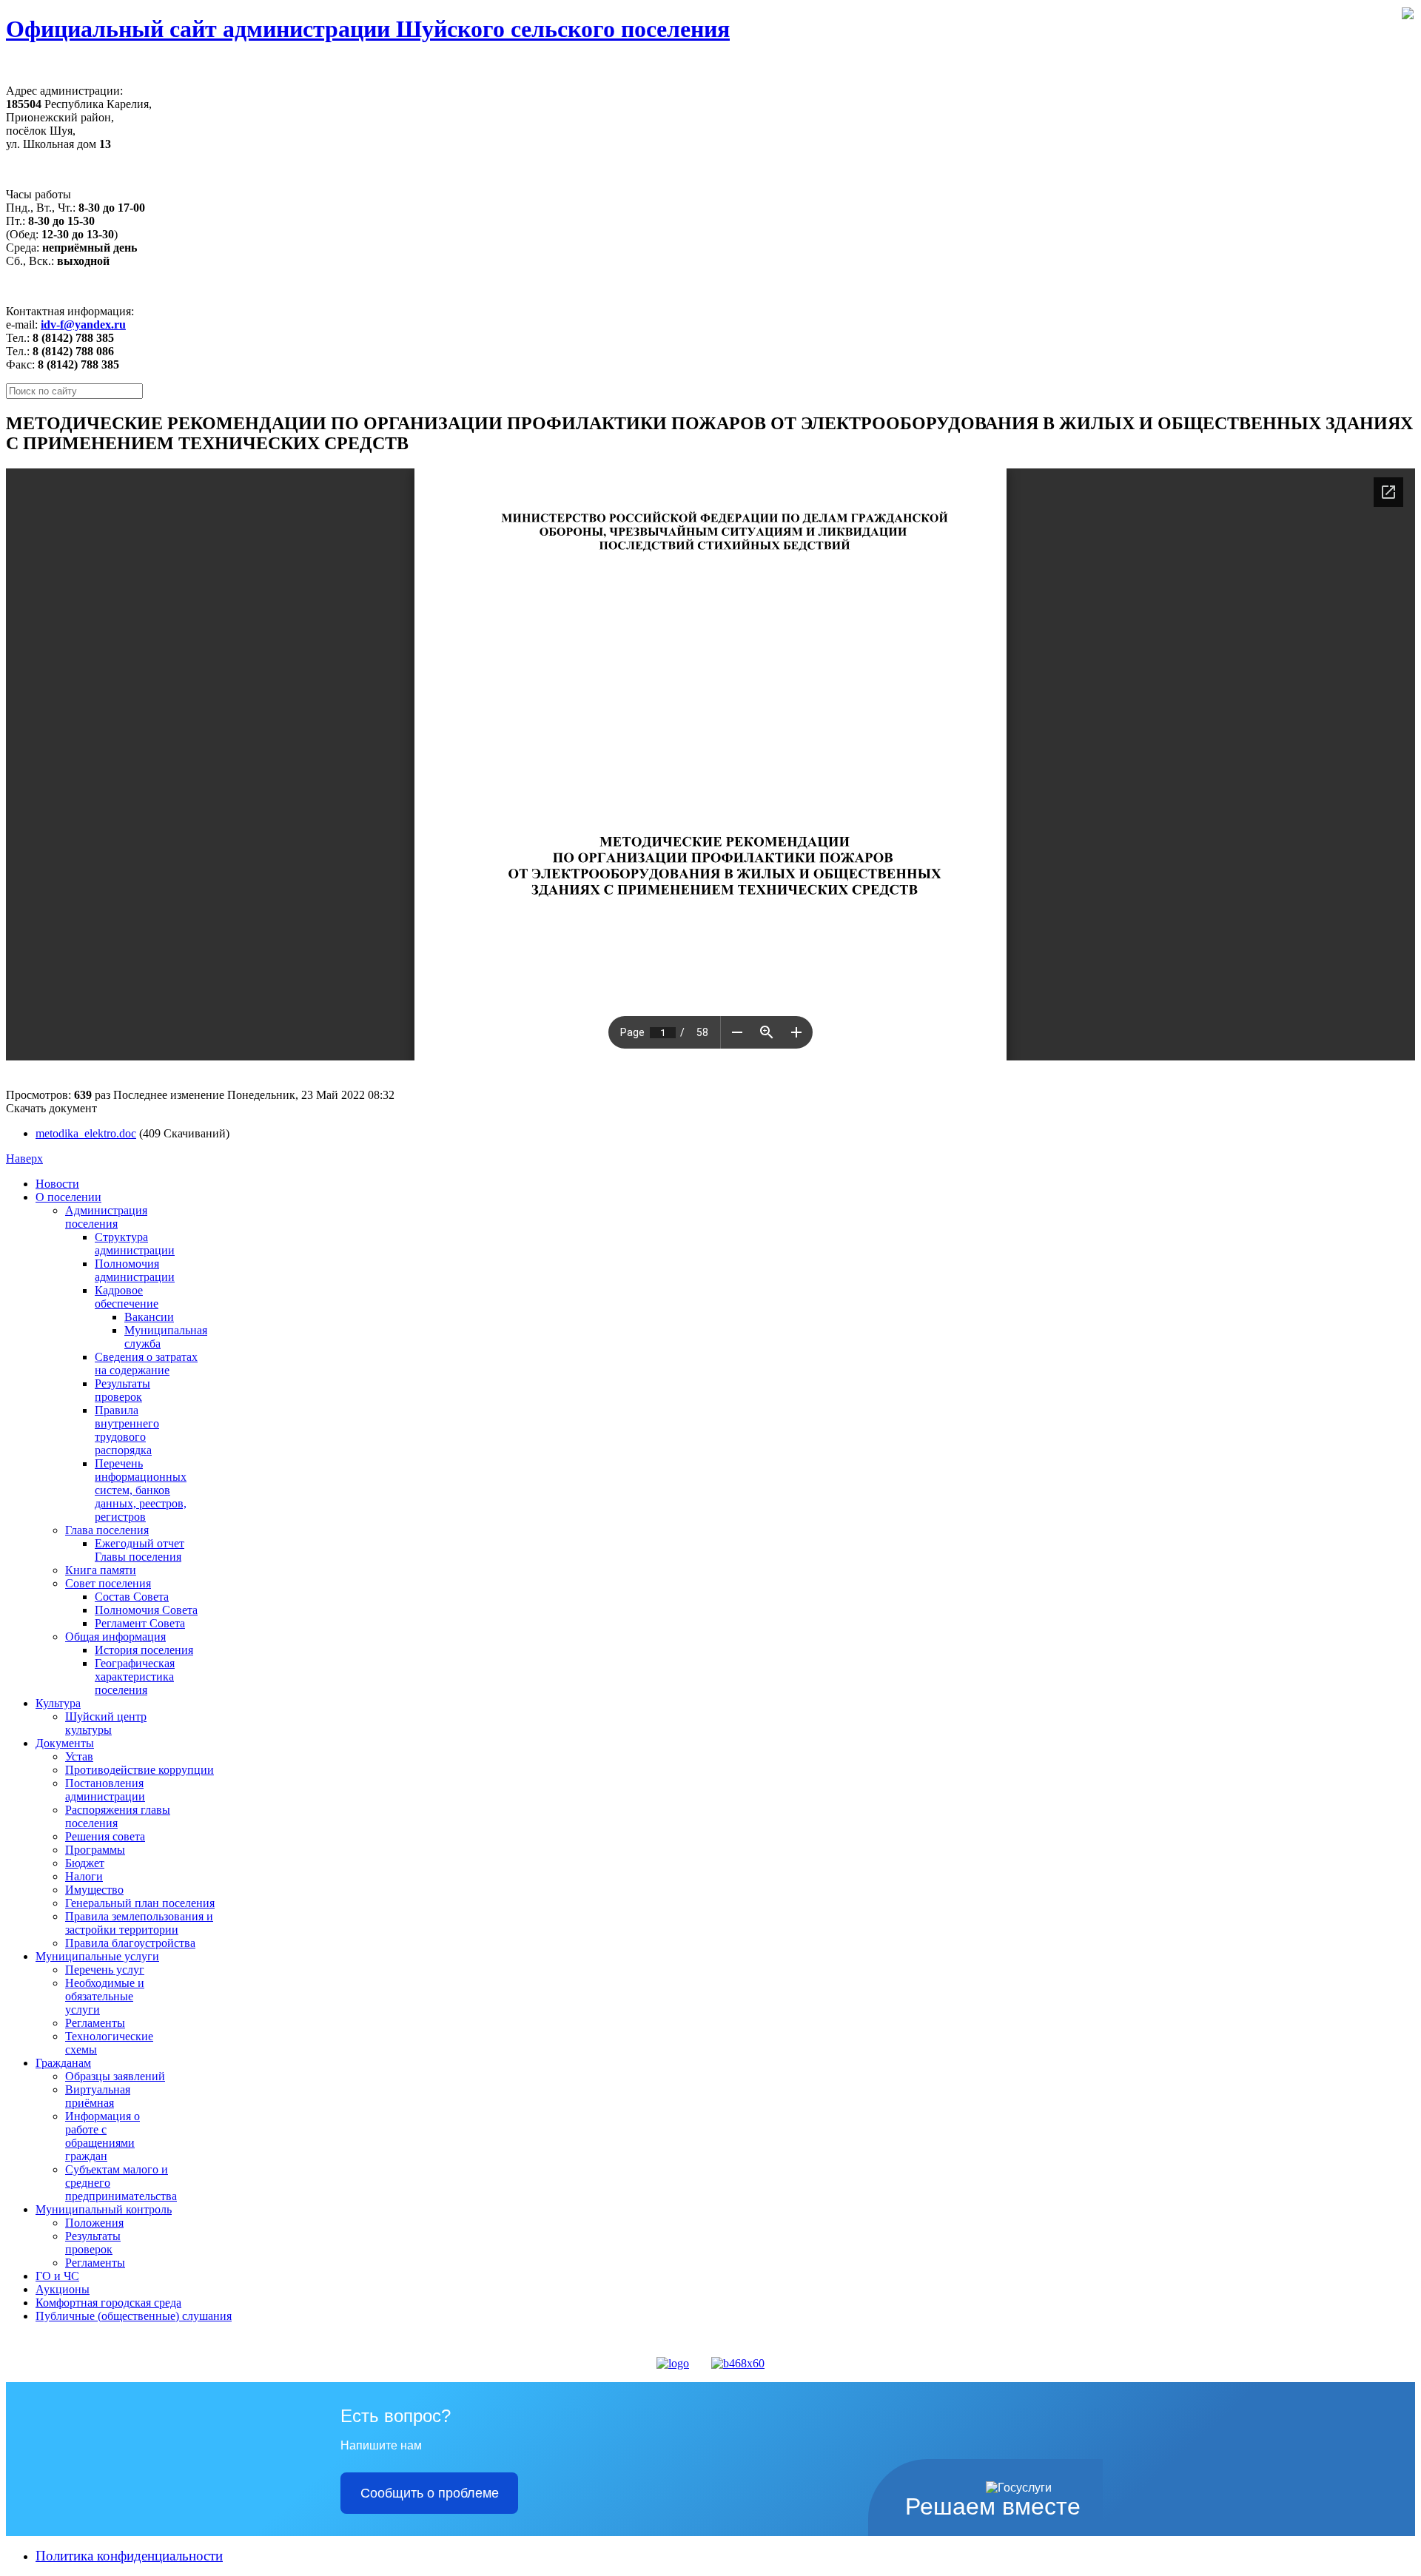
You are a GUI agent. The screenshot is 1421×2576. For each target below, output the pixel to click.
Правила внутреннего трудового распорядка (127, 1430)
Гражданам (63, 2063)
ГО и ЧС (57, 2276)
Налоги (84, 1876)
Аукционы (63, 2289)
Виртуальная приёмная (98, 2096)
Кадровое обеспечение (127, 1297)
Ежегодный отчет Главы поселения (140, 1550)
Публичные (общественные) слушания (134, 2316)
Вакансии (149, 1317)
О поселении (68, 1197)
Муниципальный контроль (104, 2209)
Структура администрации (135, 1244)
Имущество (94, 1890)
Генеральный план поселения (140, 1903)
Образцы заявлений (115, 2076)
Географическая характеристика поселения (135, 1677)
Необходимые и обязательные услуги (105, 1996)
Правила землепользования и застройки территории (139, 1923)
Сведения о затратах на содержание (146, 1363)
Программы (95, 1850)
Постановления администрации (105, 1790)
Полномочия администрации (135, 1270)
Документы (65, 1743)
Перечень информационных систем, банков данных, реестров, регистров (141, 1490)
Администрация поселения (106, 1217)
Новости (57, 1184)
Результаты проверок (122, 1390)
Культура (58, 1703)
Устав (79, 1756)
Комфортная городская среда (108, 2303)
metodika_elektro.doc (86, 1133)
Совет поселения (108, 1583)
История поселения (144, 1650)
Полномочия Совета (146, 1610)
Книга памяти (101, 1570)
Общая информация (115, 1637)
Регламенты (95, 2023)
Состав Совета (132, 1597)
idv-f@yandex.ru (83, 324)
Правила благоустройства (130, 1943)
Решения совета (105, 1836)
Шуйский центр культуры (106, 1723)
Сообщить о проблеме (430, 2493)
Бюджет (85, 1863)
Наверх (24, 1158)
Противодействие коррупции (140, 1770)
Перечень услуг (105, 1970)
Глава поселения (107, 1530)
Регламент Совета (140, 1623)
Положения (94, 2223)
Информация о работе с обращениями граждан (103, 2136)
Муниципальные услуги (97, 1956)
